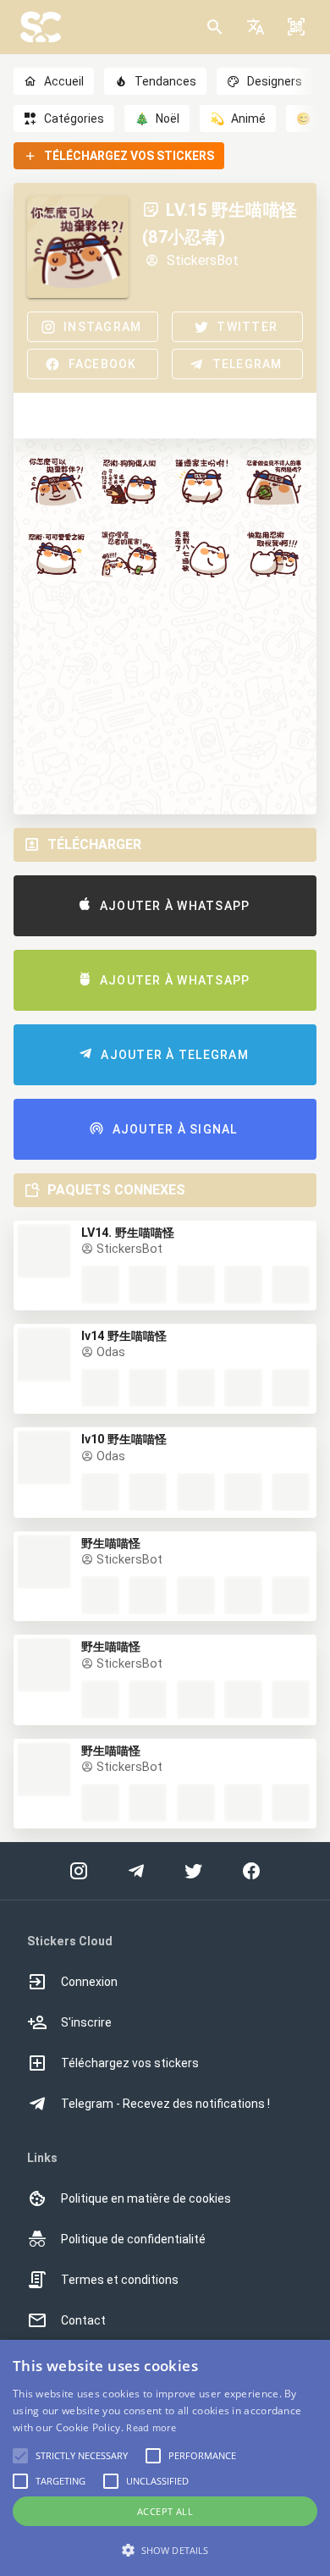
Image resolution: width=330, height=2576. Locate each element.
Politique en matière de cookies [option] (146, 2198)
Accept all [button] (165, 2511)
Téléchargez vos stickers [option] (130, 2063)
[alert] (165, 2458)
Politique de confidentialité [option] (133, 2239)
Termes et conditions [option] (120, 2280)
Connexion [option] (89, 1982)
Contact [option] (83, 2320)
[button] (256, 27)
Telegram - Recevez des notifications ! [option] (165, 2104)
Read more (151, 2427)
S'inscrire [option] (86, 2022)
